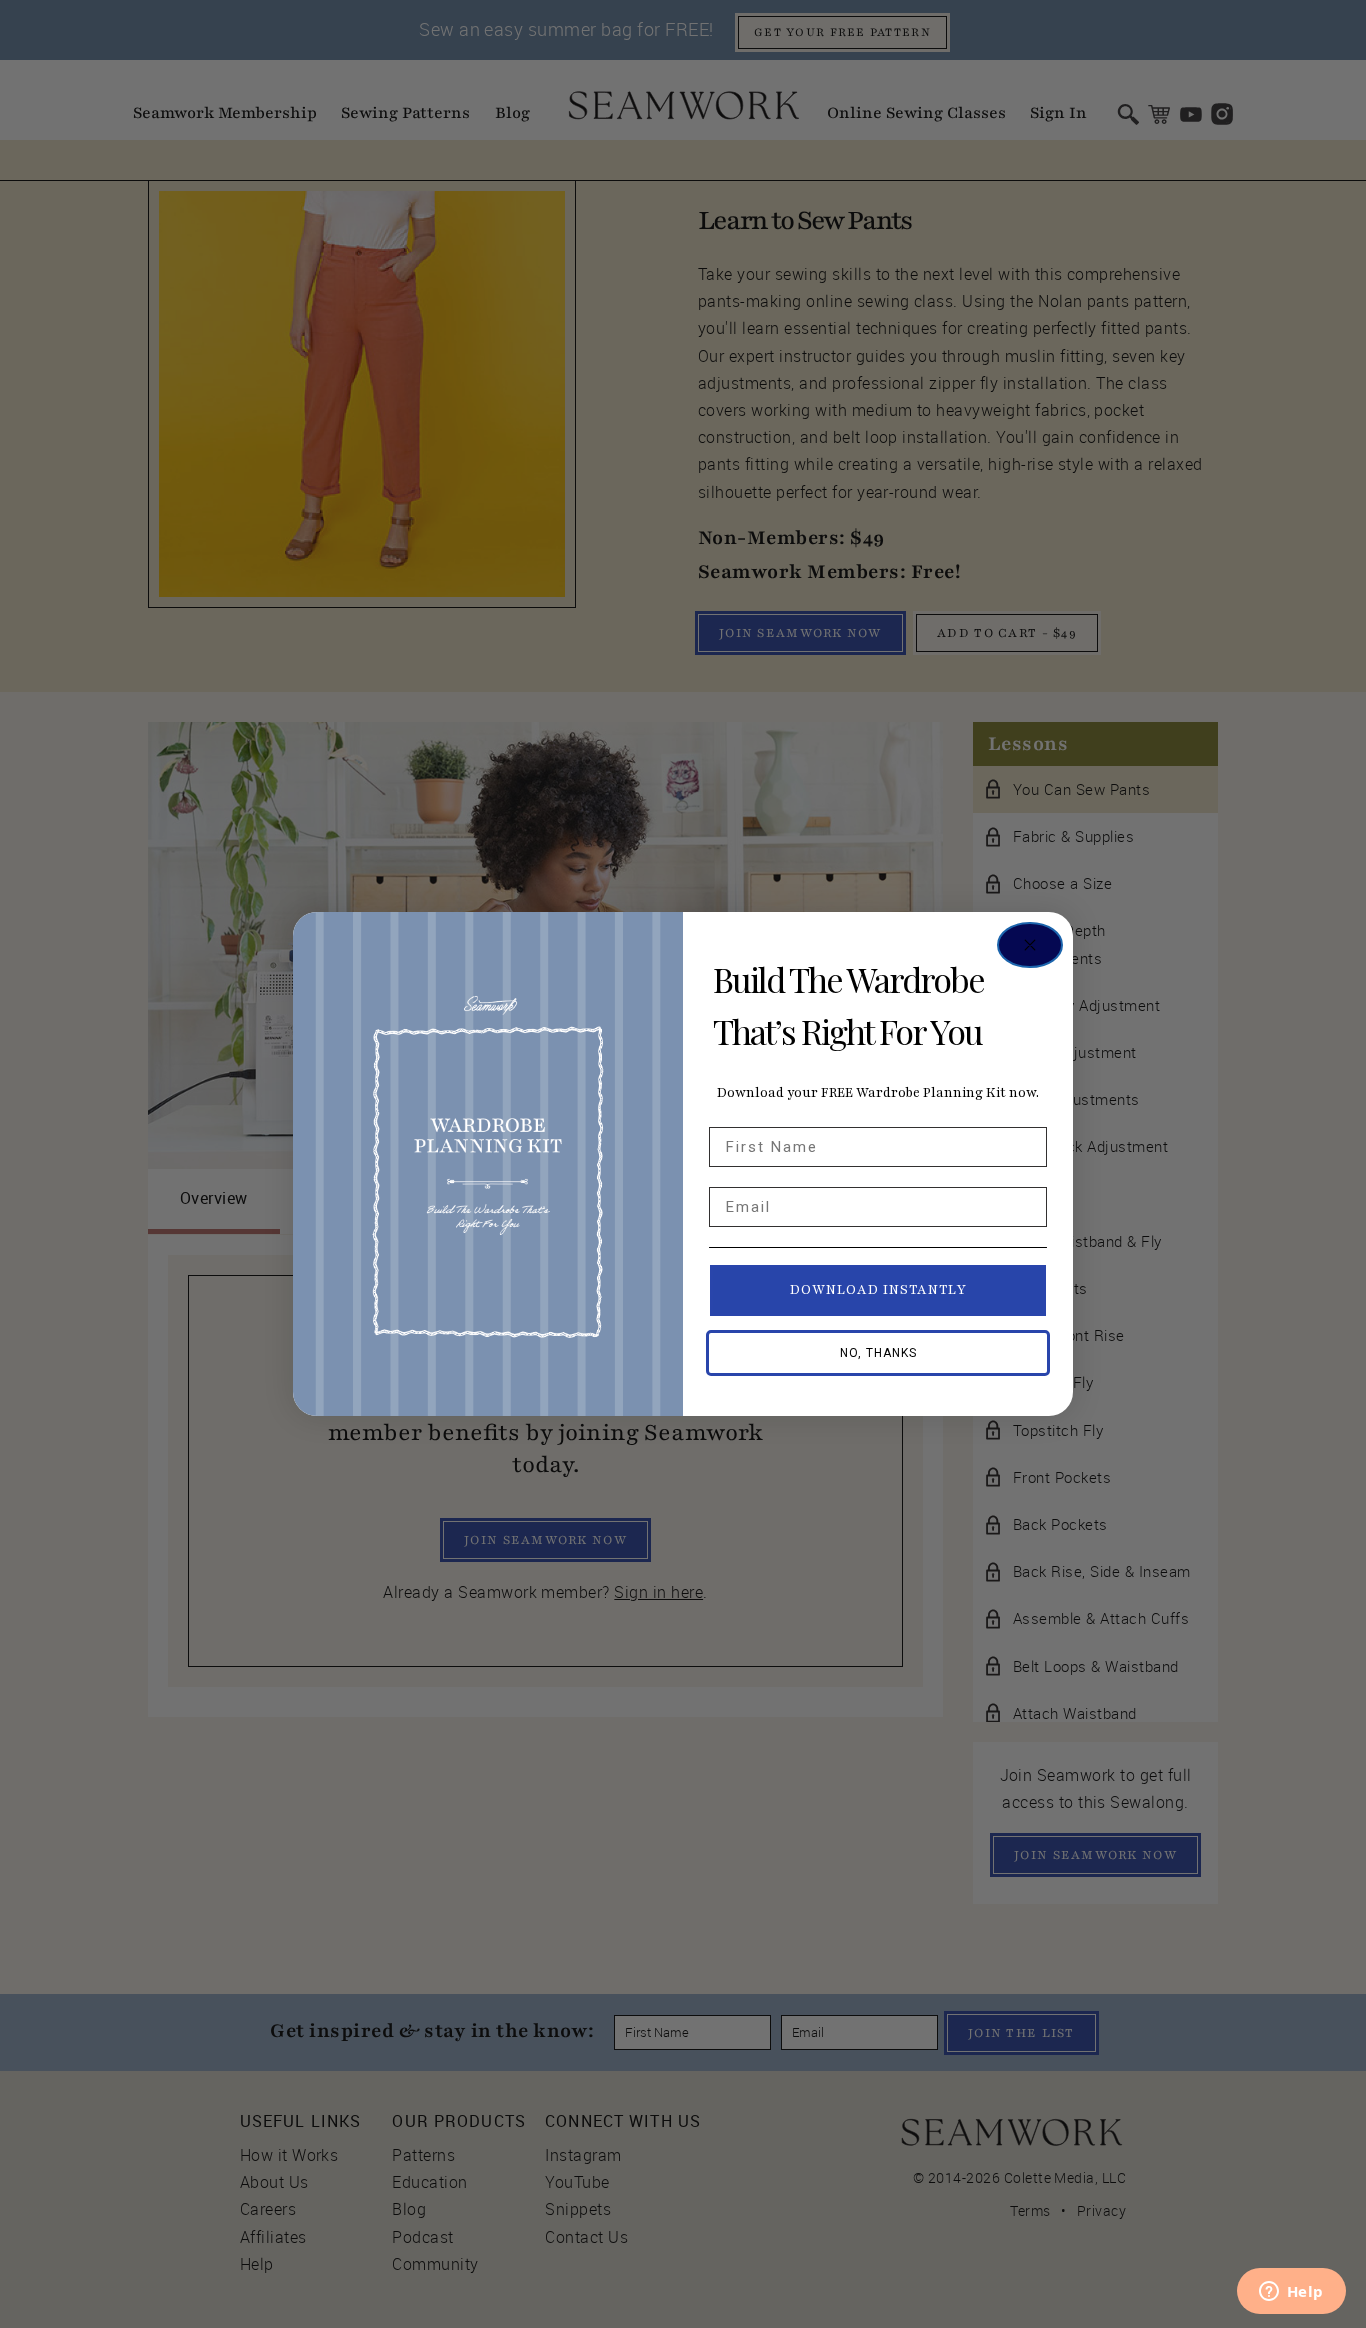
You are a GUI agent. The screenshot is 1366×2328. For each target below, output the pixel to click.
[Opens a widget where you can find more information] (1291, 2293)
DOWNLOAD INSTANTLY (878, 1290)
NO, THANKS (878, 1353)
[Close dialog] (1030, 945)
